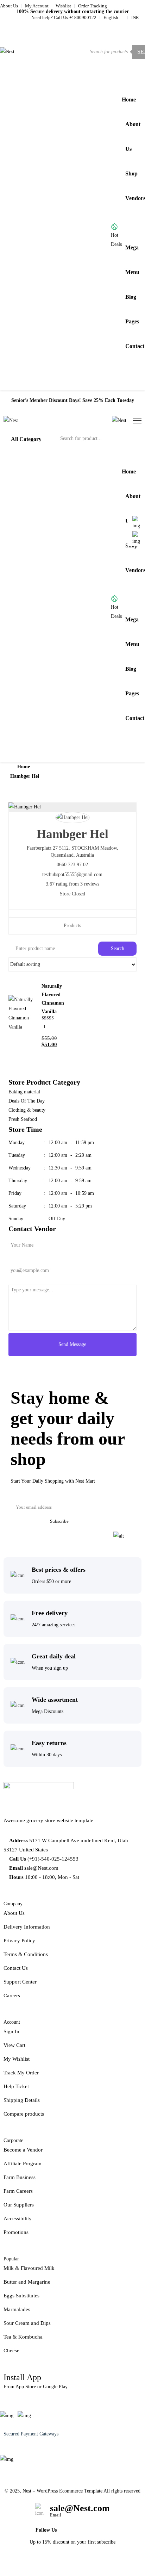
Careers (12, 1995)
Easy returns (49, 1743)
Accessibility (18, 2218)
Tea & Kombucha (23, 2337)
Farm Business (20, 2177)
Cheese (11, 2351)
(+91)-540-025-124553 (53, 1859)
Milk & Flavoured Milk (29, 2268)
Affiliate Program (23, 2164)
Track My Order (21, 2073)
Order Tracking (93, 6)
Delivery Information (27, 1927)
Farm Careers (18, 2191)
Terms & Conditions (26, 1954)
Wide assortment (55, 1700)
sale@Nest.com (41, 1868)
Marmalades (17, 2309)
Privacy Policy (19, 1941)
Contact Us (16, 1968)
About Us (9, 6)
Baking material (24, 1092)
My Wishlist (17, 2059)
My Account (37, 6)
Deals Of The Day (27, 1101)
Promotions (16, 2232)
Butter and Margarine (27, 2282)
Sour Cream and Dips (27, 2323)
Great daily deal (54, 1656)
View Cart (14, 2045)
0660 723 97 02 (72, 865)
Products (72, 926)
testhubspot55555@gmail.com (72, 874)
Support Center (20, 1982)
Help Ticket (16, 2086)
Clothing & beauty (27, 1110)
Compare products (24, 2114)
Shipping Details (22, 2100)
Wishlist (63, 6)
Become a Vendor (23, 2150)
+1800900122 (83, 17)
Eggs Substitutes (21, 2296)
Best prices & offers (59, 1570)
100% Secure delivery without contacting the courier (73, 11)
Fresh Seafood (23, 1119)
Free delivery (50, 1613)
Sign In (11, 2031)
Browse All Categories (46, 235)
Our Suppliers (19, 2205)
